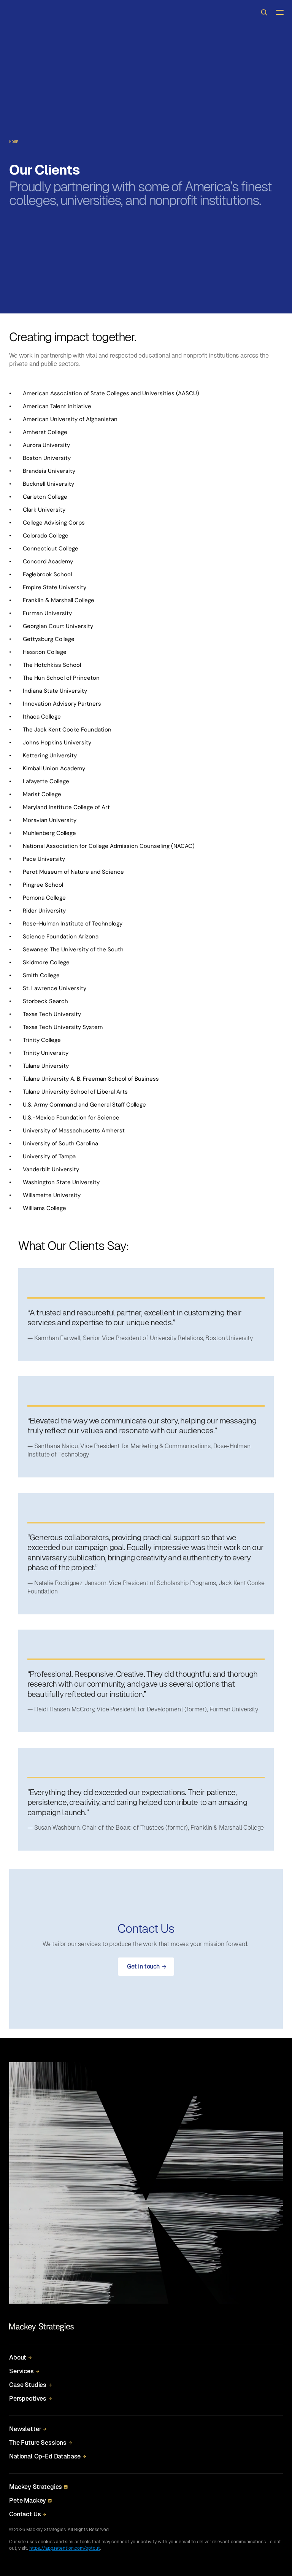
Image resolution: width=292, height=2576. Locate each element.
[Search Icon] (264, 12)
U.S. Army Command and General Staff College (84, 1105)
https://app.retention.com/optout (65, 2548)
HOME (14, 142)
